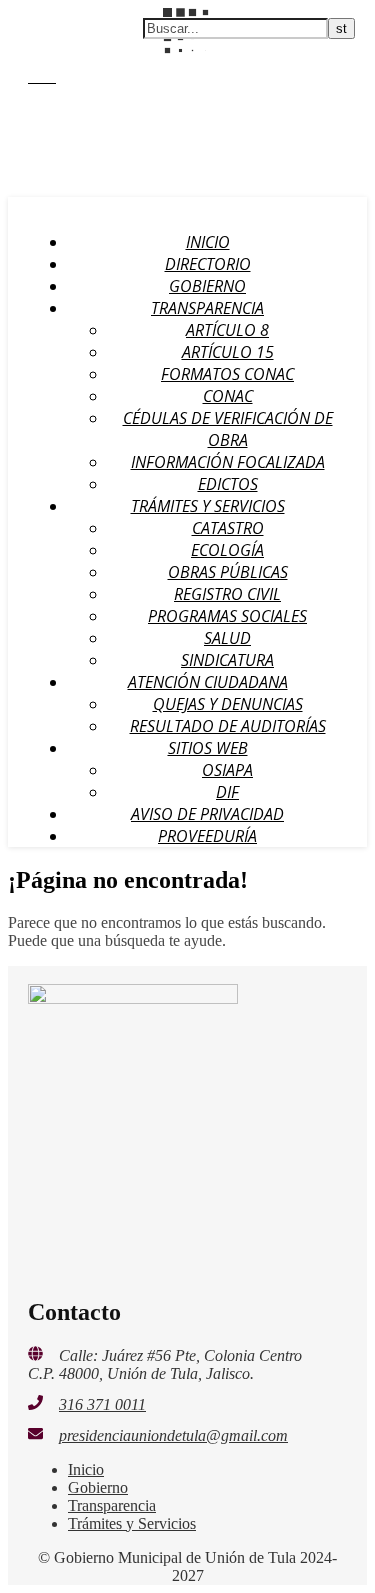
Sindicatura (227, 660)
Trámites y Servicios (208, 506)
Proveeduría (207, 836)
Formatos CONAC (227, 374)
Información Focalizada (228, 462)
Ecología (227, 550)
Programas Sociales (227, 616)
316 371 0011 (102, 1404)
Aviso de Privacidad (207, 814)
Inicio (208, 242)
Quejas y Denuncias (228, 704)
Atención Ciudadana (208, 682)
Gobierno (207, 286)
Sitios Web (208, 748)
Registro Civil (227, 594)
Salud (227, 638)
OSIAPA (227, 770)
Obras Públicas (228, 572)
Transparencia (207, 308)
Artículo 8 (227, 330)
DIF (227, 792)
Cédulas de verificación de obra (228, 429)
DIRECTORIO (208, 264)
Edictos (228, 484)
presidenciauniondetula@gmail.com (173, 1435)
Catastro (228, 528)
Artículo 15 (228, 352)
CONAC (228, 396)
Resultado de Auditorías (228, 726)
